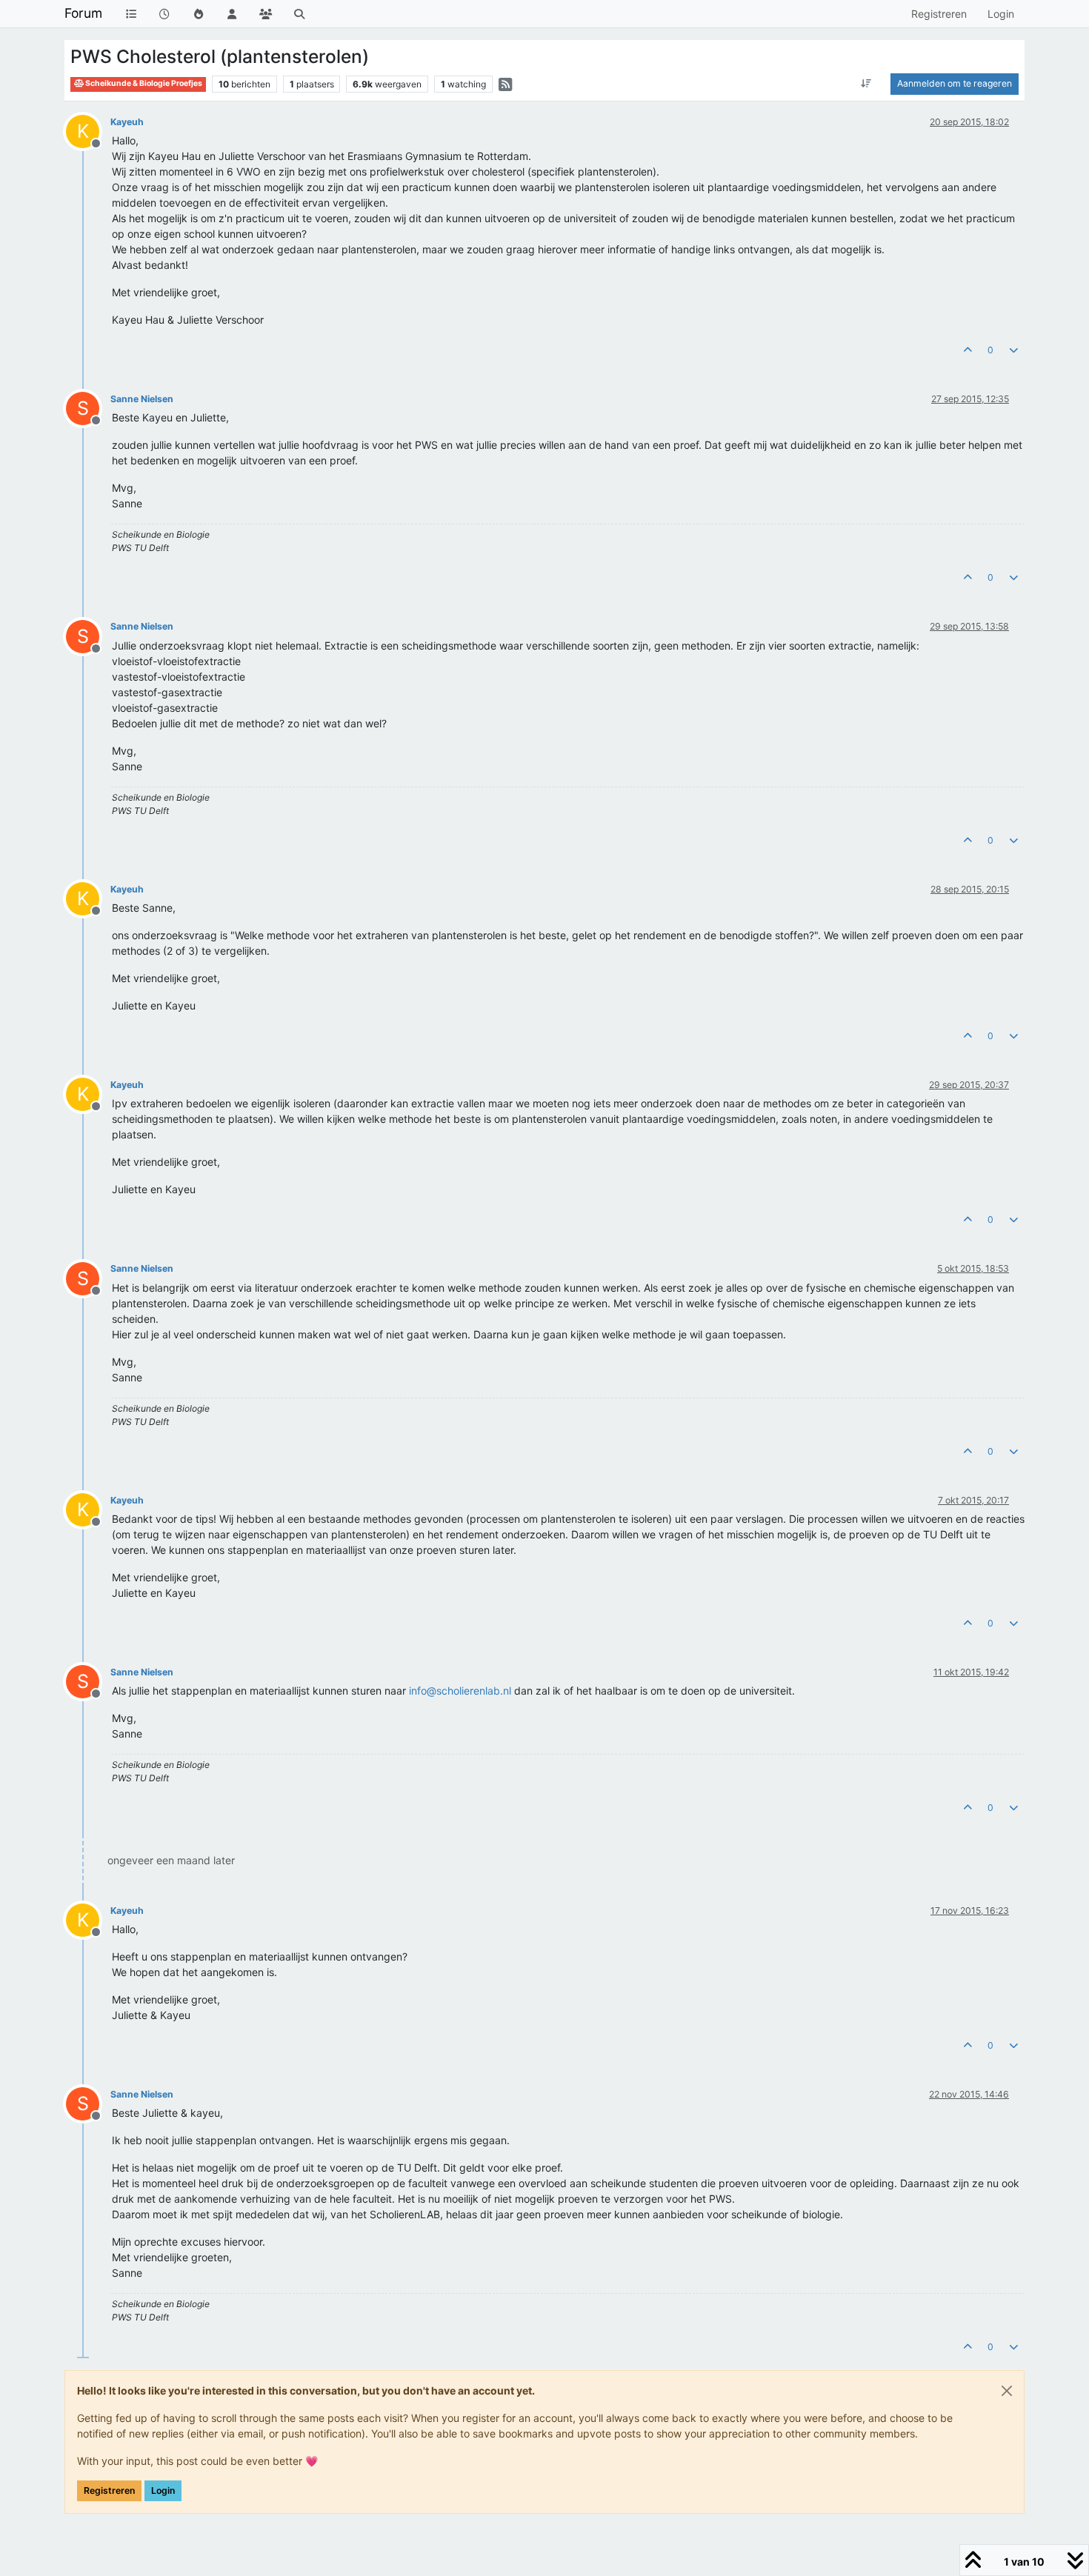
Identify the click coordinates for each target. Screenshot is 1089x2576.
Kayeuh (127, 122)
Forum (83, 13)
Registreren (109, 2490)
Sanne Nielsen (142, 399)
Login (163, 2490)
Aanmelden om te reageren (955, 83)
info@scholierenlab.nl (460, 1691)
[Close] (1007, 2391)
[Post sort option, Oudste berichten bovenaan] (866, 84)
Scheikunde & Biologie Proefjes (143, 83)
